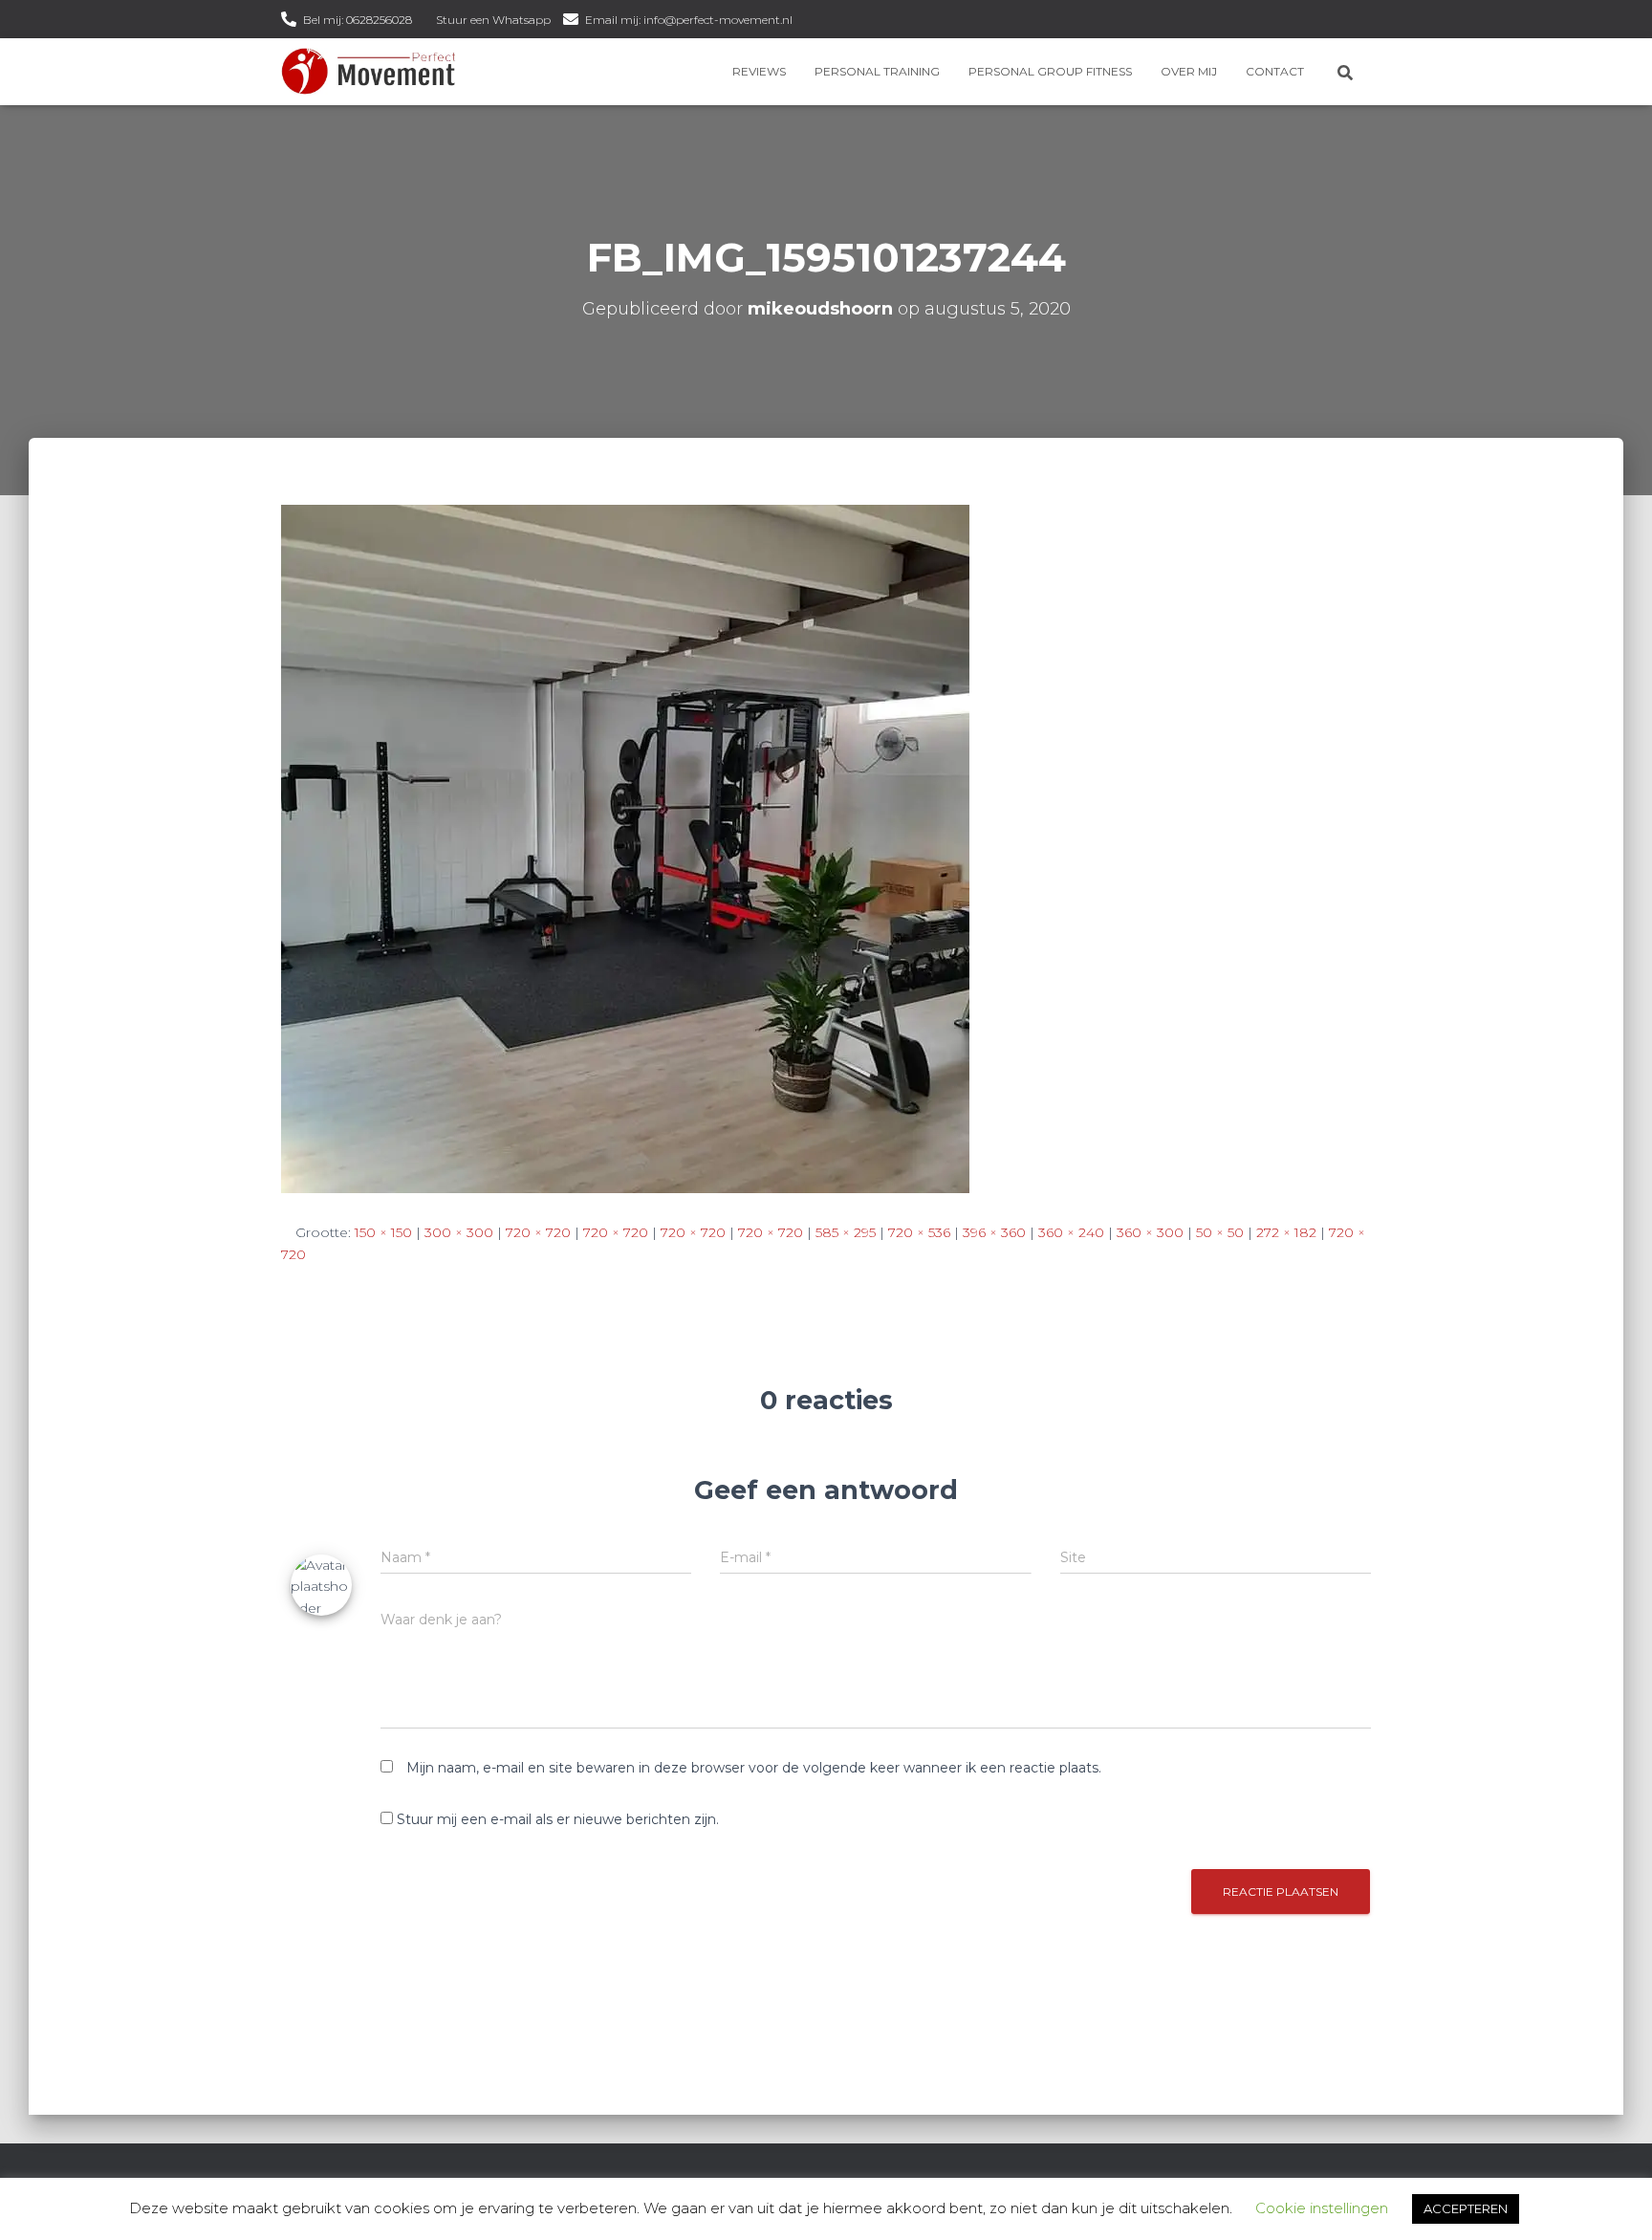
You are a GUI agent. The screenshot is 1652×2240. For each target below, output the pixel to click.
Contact (1275, 71)
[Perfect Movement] (369, 72)
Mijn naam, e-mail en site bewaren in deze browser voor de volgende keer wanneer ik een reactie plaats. (754, 1768)
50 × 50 (1220, 1232)
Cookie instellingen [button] (1322, 2208)
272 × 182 (1286, 1232)
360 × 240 (1071, 1232)
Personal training (877, 71)
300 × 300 (459, 1232)
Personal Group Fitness (1050, 71)
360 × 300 (1150, 1232)
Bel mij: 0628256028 (358, 20)
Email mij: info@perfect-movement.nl (689, 20)
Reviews (759, 71)
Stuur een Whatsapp (493, 20)
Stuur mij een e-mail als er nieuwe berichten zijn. (558, 1819)
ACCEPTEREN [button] (1466, 2208)
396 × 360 (994, 1232)
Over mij (1189, 71)
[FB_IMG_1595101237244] (625, 848)
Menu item (811, 22)
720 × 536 (919, 1232)
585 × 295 (846, 1232)
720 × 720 (538, 1232)
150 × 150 (383, 1232)
